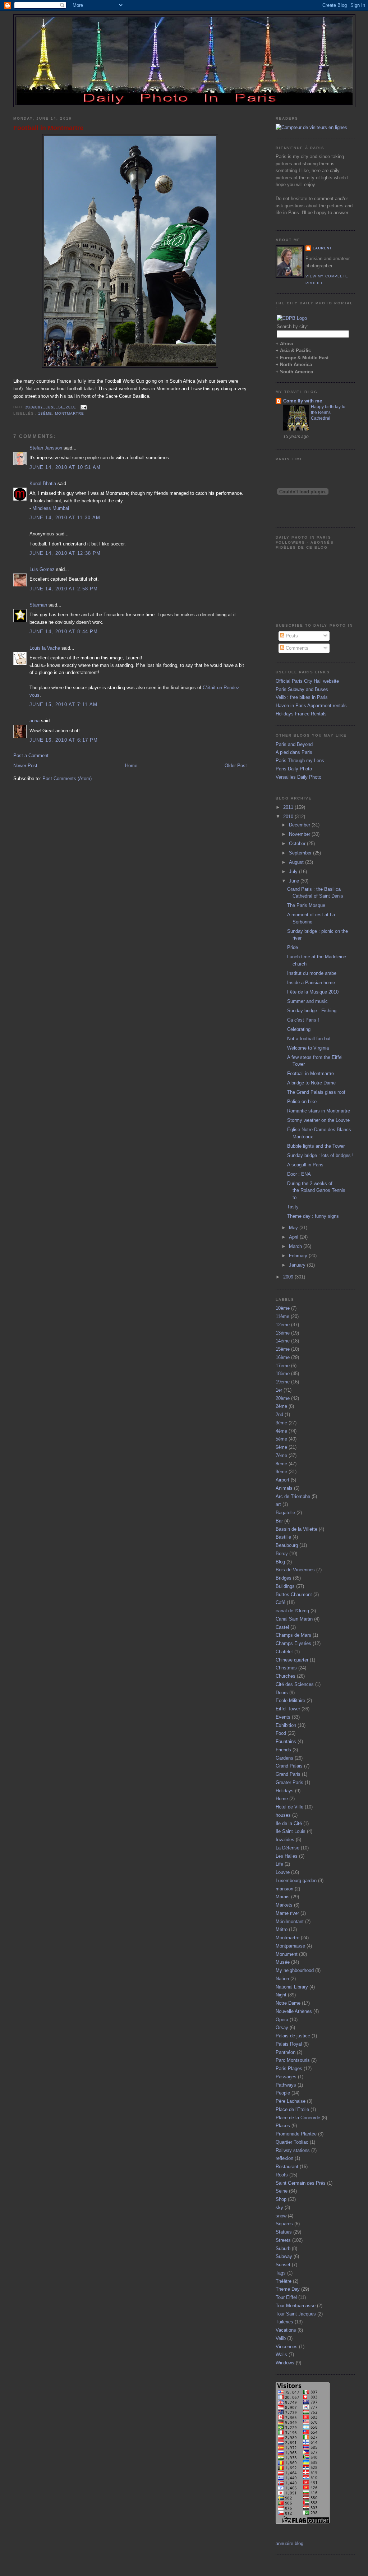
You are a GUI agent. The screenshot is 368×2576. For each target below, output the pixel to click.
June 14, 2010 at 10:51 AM (65, 467)
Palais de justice (293, 2036)
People (283, 2093)
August (297, 862)
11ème (282, 1316)
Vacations (286, 2330)
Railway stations (293, 2150)
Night (281, 1995)
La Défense (287, 1848)
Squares (284, 2224)
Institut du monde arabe (312, 973)
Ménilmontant (290, 1921)
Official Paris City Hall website (307, 681)
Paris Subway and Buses (302, 689)
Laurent (322, 248)
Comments (296, 648)
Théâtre (284, 2281)
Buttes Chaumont (294, 1595)
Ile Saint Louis (291, 1831)
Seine (282, 2191)
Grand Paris (288, 1774)
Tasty (293, 1207)
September (301, 853)
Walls (281, 2354)
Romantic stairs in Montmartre (319, 1111)
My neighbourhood (295, 1970)
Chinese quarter (292, 1660)
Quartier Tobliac (292, 2142)
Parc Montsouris (293, 2060)
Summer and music (307, 1001)
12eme (283, 1325)
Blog (280, 1562)
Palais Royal (289, 2044)
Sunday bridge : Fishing (312, 1011)
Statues (284, 2232)
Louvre (283, 1872)
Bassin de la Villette (296, 1529)
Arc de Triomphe (293, 1496)
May (294, 1228)
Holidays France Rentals (301, 714)
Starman (38, 605)
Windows (285, 2363)
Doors (282, 1693)
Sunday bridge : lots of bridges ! (320, 1155)
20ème (283, 1398)
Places (283, 2126)
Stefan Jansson (46, 448)
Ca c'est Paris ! (303, 1020)
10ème (283, 1308)
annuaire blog (289, 2543)
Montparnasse (290, 1946)
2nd (279, 1414)
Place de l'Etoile (292, 2109)
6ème (281, 1447)
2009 (289, 1277)
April (294, 1237)
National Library (292, 1987)
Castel (282, 1627)
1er (279, 1390)
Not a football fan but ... (312, 1039)
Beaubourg (287, 1545)
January (298, 1265)
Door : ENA (299, 1174)
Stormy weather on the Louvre (318, 1120)
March (296, 1246)
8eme (281, 1464)
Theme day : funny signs (313, 1216)
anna (34, 721)
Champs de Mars (293, 1635)
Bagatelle (285, 1513)
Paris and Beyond (294, 744)
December (300, 825)
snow (281, 2216)
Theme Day (288, 2289)
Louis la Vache (45, 648)
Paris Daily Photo (294, 769)
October (298, 844)
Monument (287, 1954)
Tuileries (284, 2322)
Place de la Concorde (298, 2118)
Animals (284, 1488)
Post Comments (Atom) (67, 778)
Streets (283, 2240)
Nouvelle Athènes (294, 2011)
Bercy (282, 1554)
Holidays (285, 1791)
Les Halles (287, 1856)
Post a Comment (31, 755)
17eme (283, 1366)
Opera (282, 2020)
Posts (291, 636)
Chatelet (284, 1652)
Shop (281, 2199)
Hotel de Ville (289, 1807)
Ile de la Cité (289, 1823)
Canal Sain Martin (294, 1619)
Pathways (286, 2085)
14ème (283, 1341)
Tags (281, 2273)
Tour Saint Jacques (296, 2314)
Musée (283, 1962)
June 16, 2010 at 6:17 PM (64, 740)
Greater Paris (289, 1782)
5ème (281, 1439)
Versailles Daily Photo (298, 777)
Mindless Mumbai (51, 508)
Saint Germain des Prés (301, 2183)
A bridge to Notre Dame (311, 1083)
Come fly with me (303, 401)
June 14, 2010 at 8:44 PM (64, 632)
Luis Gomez (42, 569)
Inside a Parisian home (311, 983)
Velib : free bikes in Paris (302, 697)
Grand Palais (289, 1766)
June (295, 881)
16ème (283, 1357)
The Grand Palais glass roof (316, 1092)
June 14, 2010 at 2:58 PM (64, 589)
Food (281, 1733)
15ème (283, 1349)
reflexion (284, 2158)
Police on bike (302, 1102)
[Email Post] (83, 407)
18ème (45, 413)
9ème (281, 1472)
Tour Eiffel (286, 2297)
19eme (283, 1382)
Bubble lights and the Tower (316, 1146)
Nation (282, 1979)
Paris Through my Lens (300, 761)
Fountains (286, 1741)
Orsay (282, 2027)
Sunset (283, 2265)
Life (279, 1864)
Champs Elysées (293, 1643)
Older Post (236, 766)
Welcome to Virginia (308, 1048)
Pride (293, 947)
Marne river (287, 1913)
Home (131, 766)
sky (279, 2208)
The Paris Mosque (306, 905)
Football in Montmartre (48, 128)
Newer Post (25, 766)
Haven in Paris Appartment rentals (311, 706)
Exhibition (286, 1725)
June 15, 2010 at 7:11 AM (63, 704)
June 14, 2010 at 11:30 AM (65, 518)
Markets (284, 1905)
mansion (284, 1889)
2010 (289, 817)
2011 (289, 807)
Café (280, 1602)
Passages (286, 2077)
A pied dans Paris (294, 752)
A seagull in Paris (305, 1165)
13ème (283, 1333)
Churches (286, 1676)
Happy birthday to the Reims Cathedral (328, 413)
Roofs (282, 2175)
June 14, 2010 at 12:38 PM (65, 553)
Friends (283, 1750)
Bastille (283, 1537)
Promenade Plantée (296, 2134)
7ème (281, 1455)
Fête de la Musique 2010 (313, 992)
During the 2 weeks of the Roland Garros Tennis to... (316, 1190)
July (294, 872)
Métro (282, 1929)
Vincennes (287, 2347)
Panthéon (286, 2052)
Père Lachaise (291, 2101)
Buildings (285, 1586)
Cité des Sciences (295, 1684)
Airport (282, 1480)
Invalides (285, 1840)
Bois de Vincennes (295, 1570)
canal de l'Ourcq (292, 1611)
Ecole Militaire (290, 1701)
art (278, 1504)
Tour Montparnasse (296, 2306)
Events (283, 1717)
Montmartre (70, 413)
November (300, 834)
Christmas (286, 1668)
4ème (281, 1431)
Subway (284, 2256)
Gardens (284, 1758)
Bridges (284, 1578)
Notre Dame (288, 2003)
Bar (279, 1521)
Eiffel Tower (288, 1709)
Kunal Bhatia (43, 483)
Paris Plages (289, 2068)
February (299, 1256)
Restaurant (287, 2167)
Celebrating (299, 1029)
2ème (281, 1406)
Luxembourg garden (296, 1881)
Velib (281, 2338)
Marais (283, 1897)
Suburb (283, 2248)
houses (283, 1815)
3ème (281, 1423)
